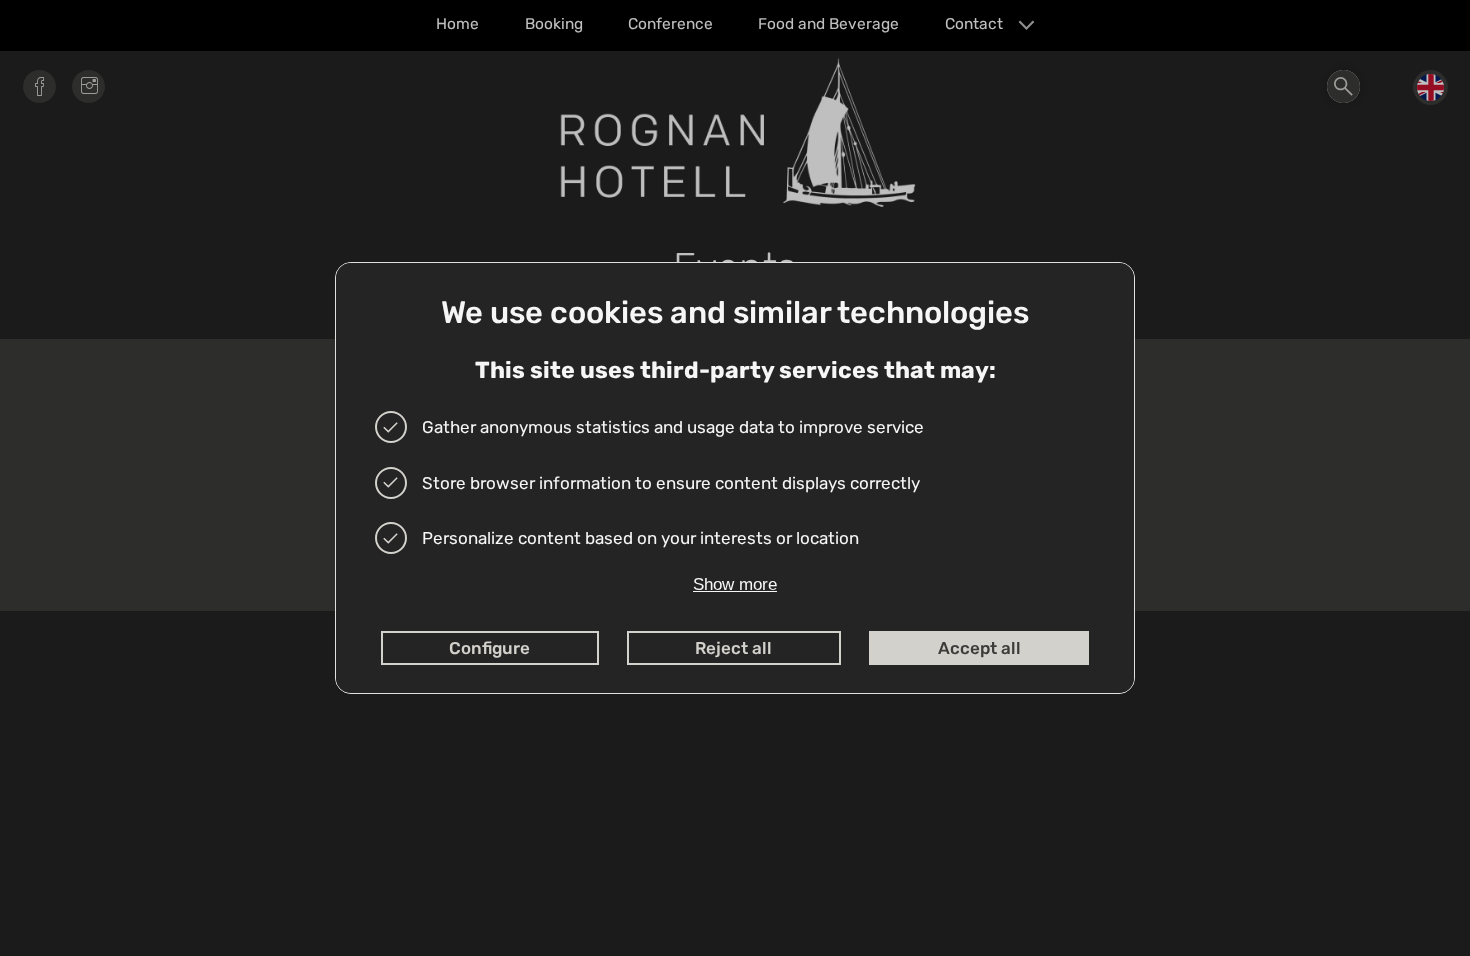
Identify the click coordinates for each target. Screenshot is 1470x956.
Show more (735, 584)
